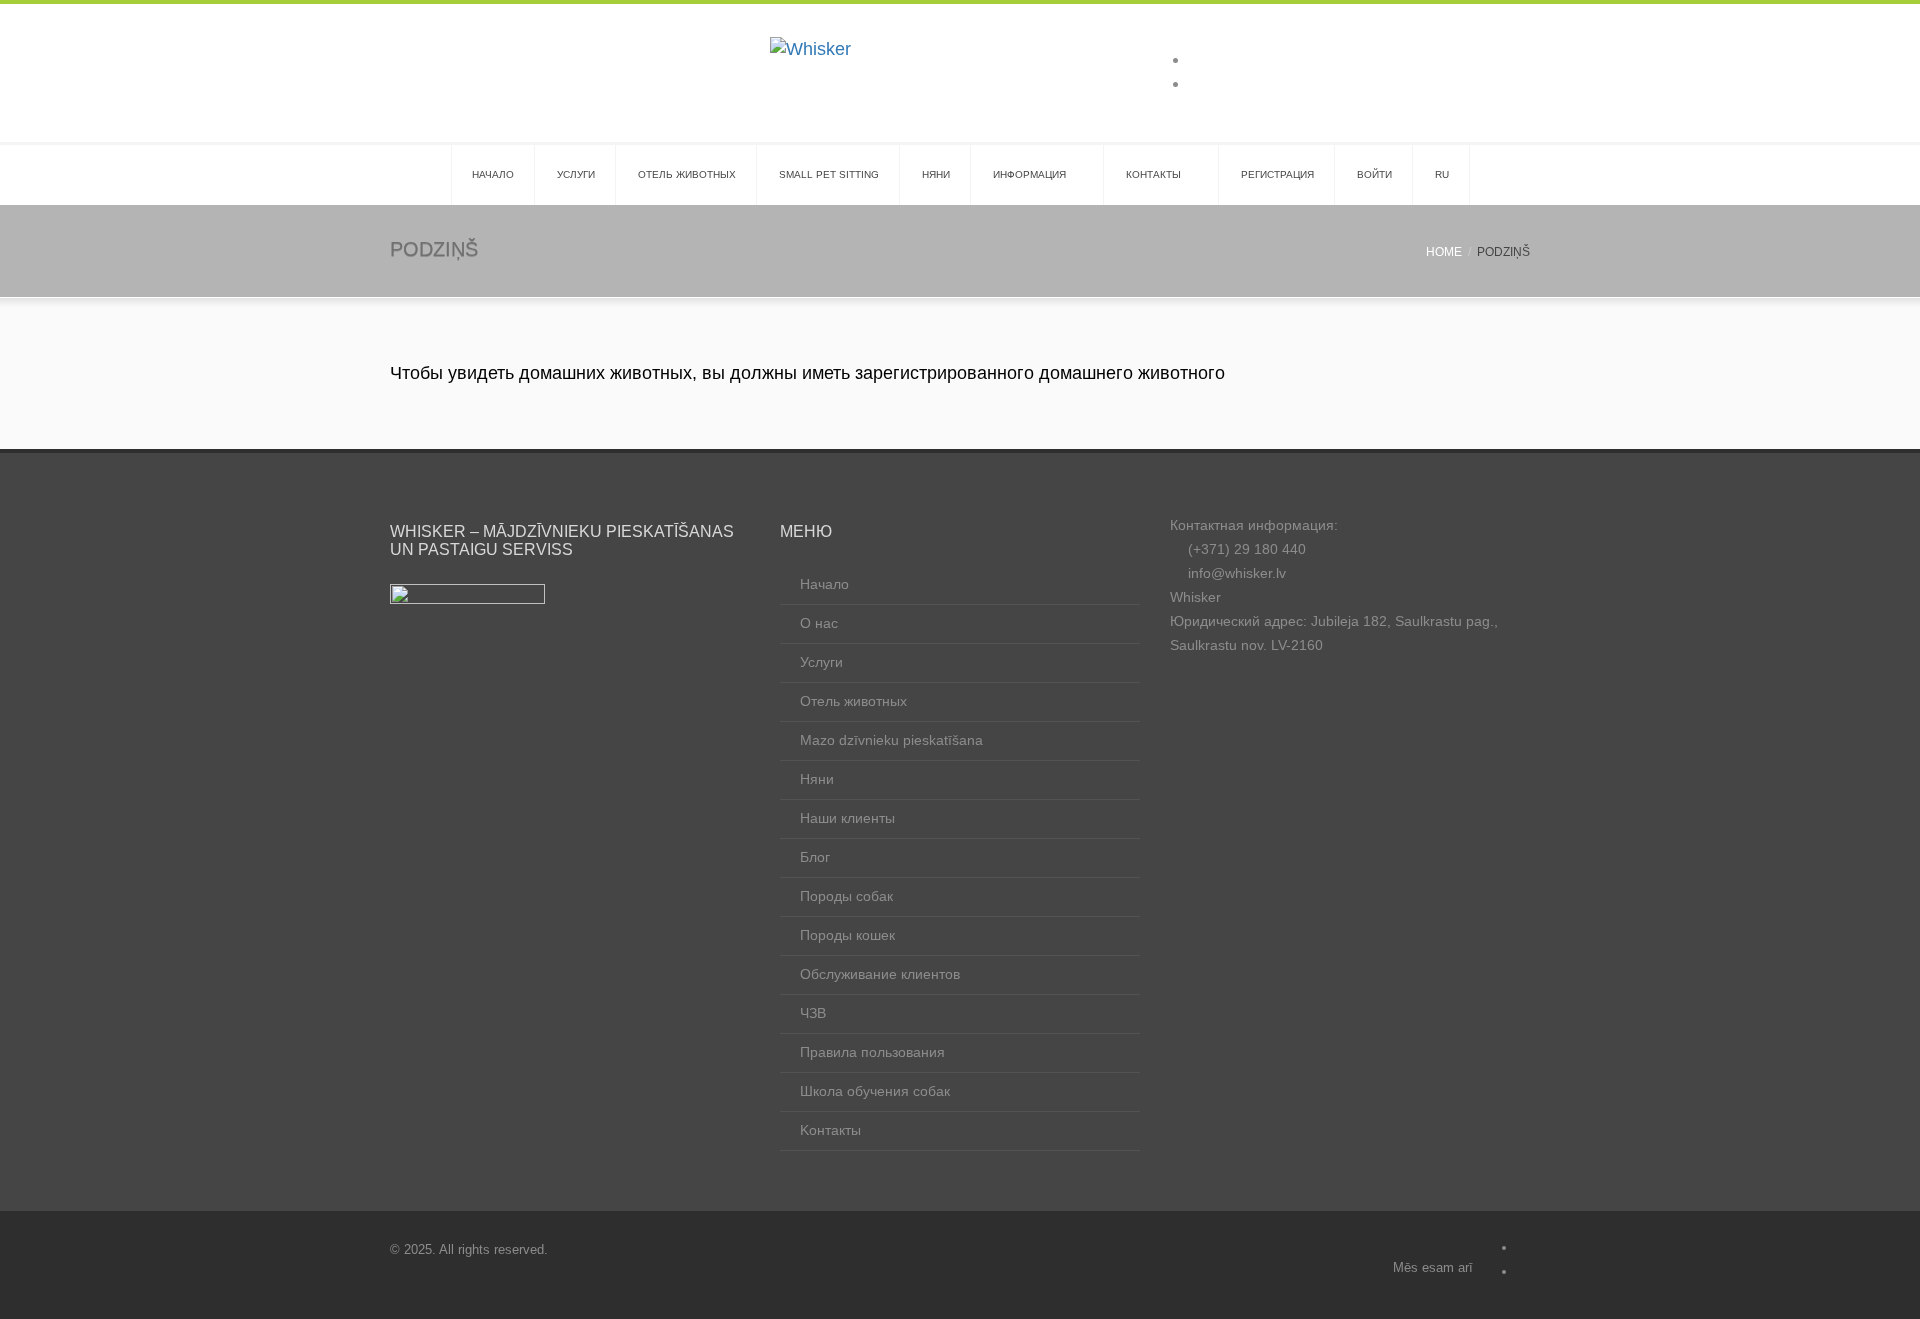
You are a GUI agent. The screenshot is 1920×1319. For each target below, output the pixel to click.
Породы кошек (847, 935)
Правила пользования (872, 1052)
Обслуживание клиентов (880, 974)
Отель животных (687, 174)
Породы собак (846, 896)
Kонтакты (830, 1130)
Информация (1029, 174)
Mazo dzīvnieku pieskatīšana (891, 740)
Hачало (493, 174)
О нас (819, 623)
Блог (815, 857)
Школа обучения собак (875, 1091)
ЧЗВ (813, 1013)
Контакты (1153, 174)
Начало (824, 584)
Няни (936, 174)
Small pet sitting (829, 174)
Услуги (576, 174)
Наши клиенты (847, 818)
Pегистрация (1277, 174)
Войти (1374, 174)
